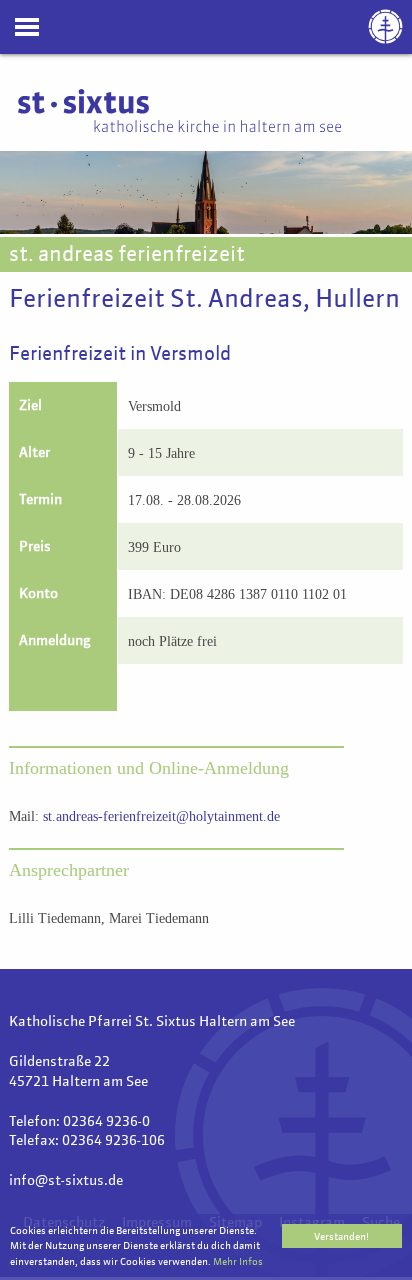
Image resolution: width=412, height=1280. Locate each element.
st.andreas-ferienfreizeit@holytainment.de (161, 816)
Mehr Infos (238, 1262)
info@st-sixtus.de (66, 1181)
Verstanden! (341, 1237)
